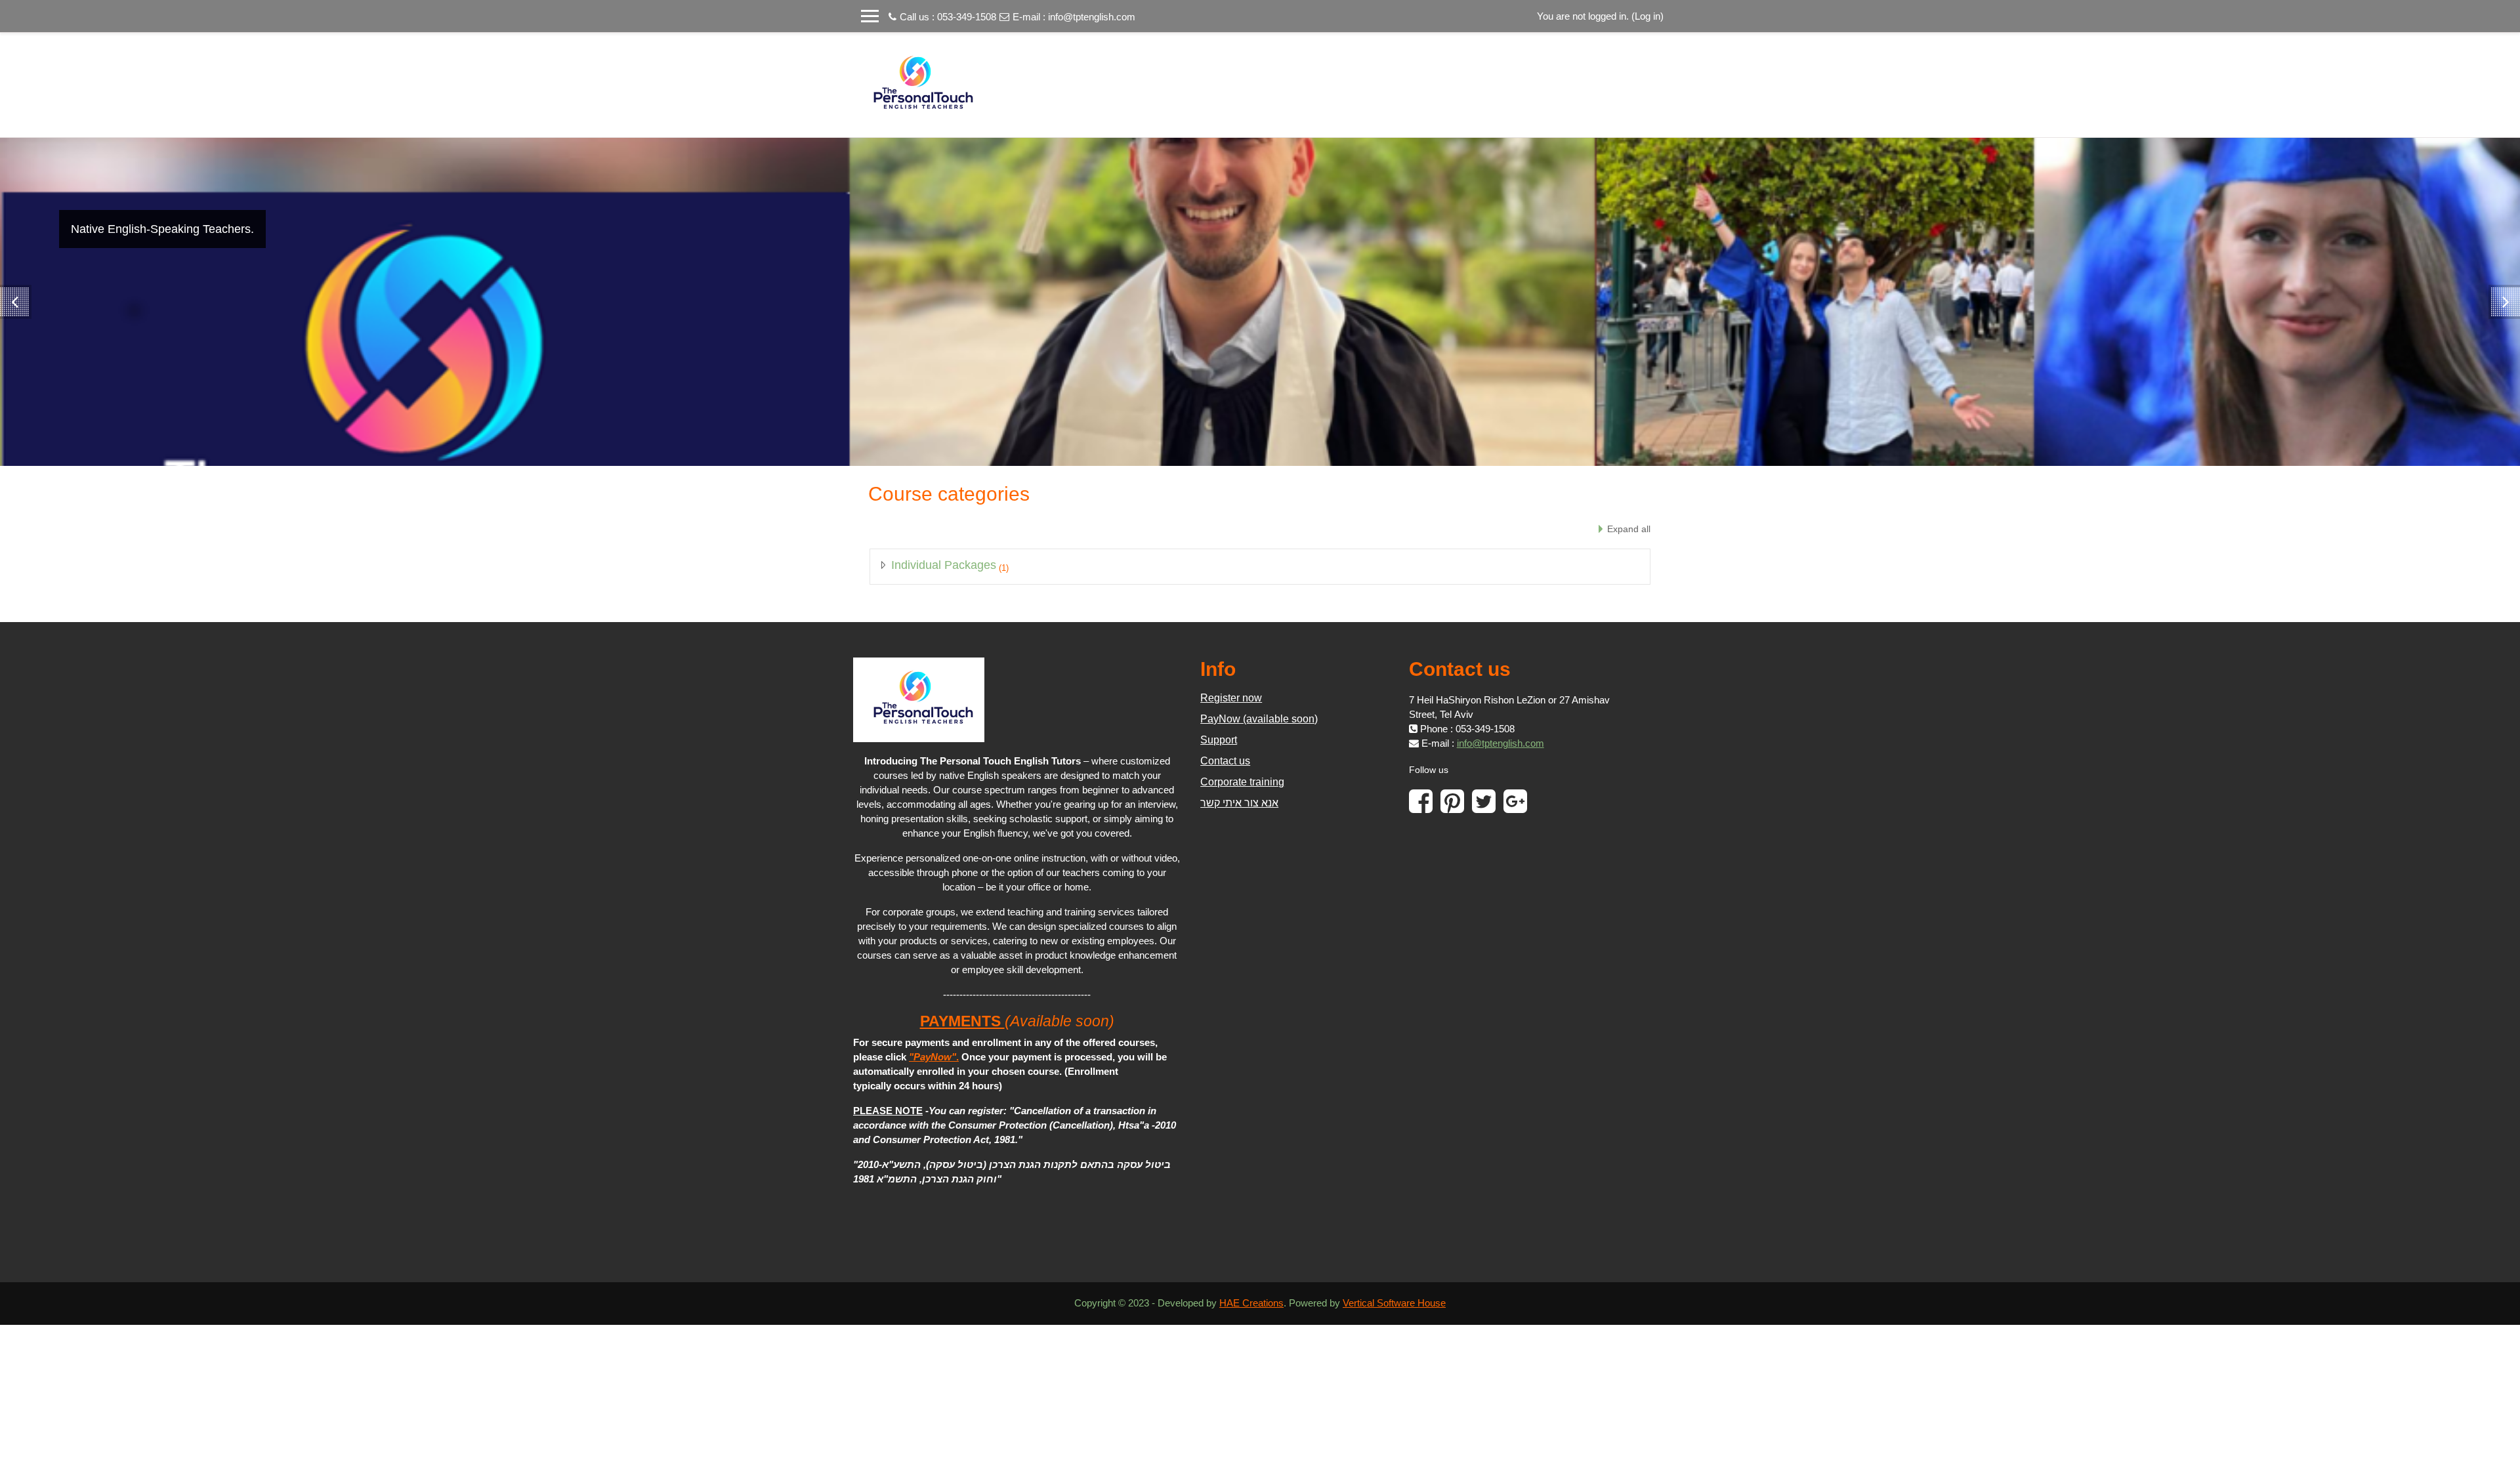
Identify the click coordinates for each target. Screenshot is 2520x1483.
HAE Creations (1251, 1303)
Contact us (1225, 761)
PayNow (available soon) (1259, 719)
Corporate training (1242, 782)
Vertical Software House (1394, 1303)
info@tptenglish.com (1092, 17)
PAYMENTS (962, 1021)
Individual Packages (944, 565)
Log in (1648, 16)
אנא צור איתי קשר (1239, 803)
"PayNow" (933, 1057)
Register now (1231, 698)
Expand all (1629, 529)
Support (1219, 740)
